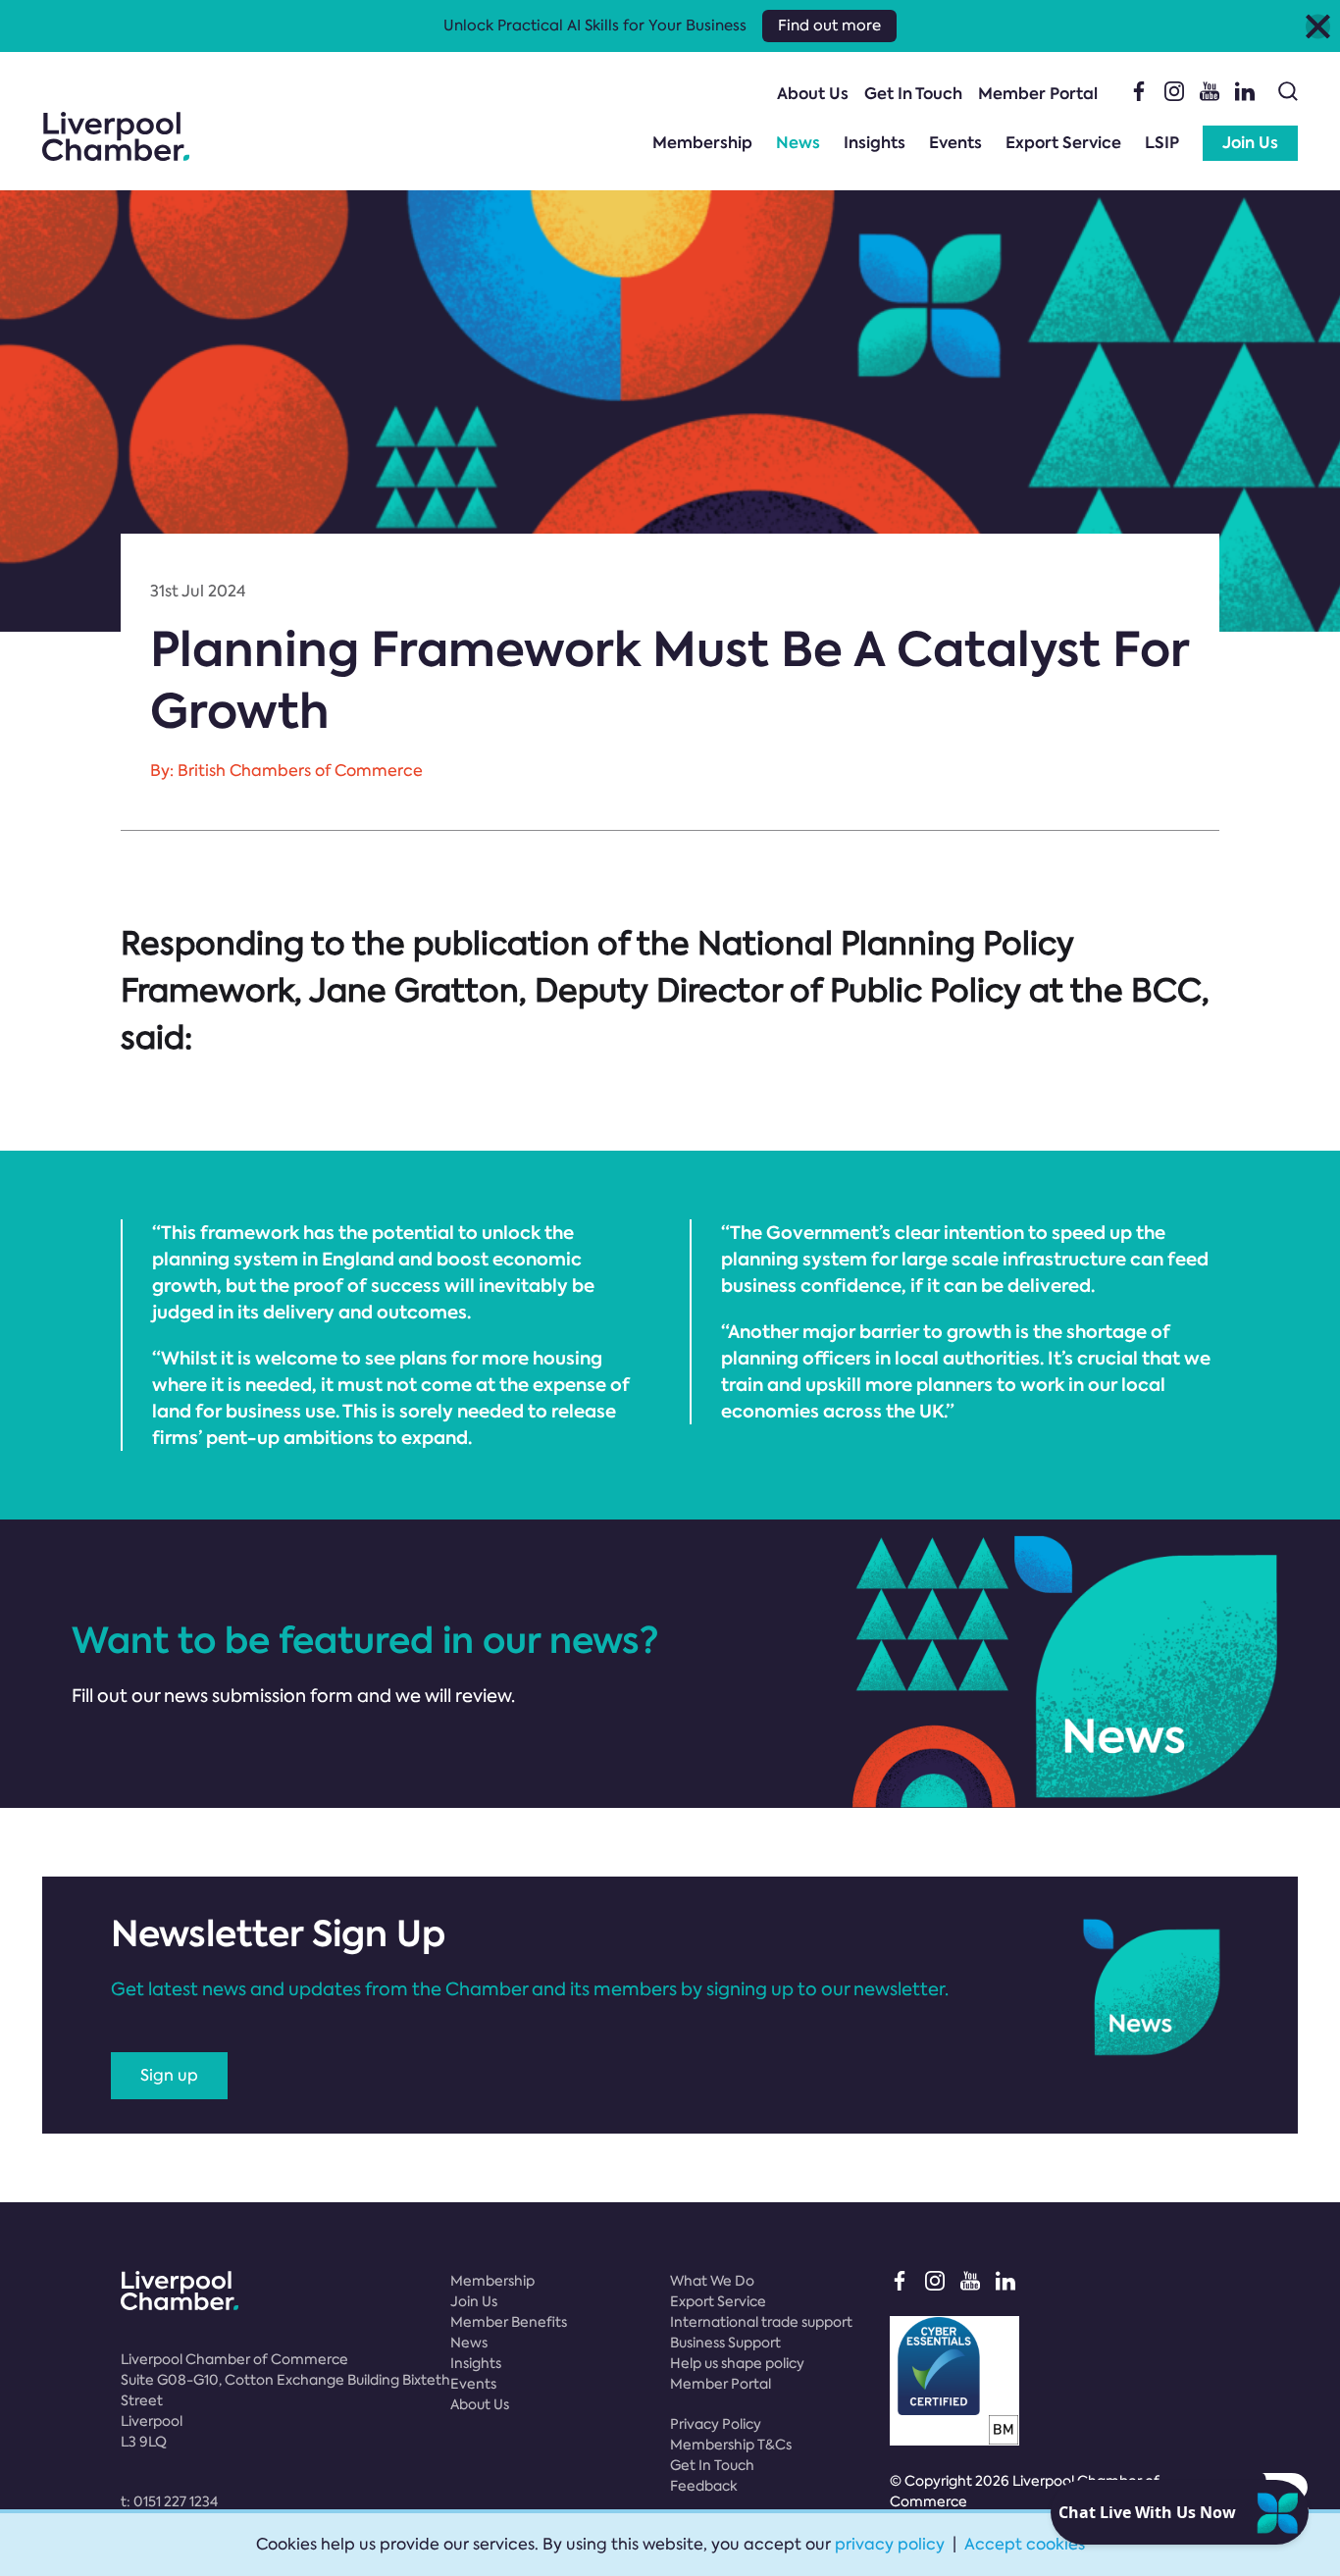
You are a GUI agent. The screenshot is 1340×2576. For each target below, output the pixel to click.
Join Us (1250, 143)
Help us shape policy (737, 2363)
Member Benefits (509, 2322)
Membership (702, 143)
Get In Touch (913, 94)
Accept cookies (1025, 2544)
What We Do (712, 2281)
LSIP (1162, 143)
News (798, 143)
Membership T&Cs (731, 2445)
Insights (875, 143)
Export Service (1063, 143)
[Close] (1318, 26)
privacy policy (890, 2544)
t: (169, 2501)
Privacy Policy (716, 2424)
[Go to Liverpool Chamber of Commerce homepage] (116, 136)
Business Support (725, 2343)
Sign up (169, 2075)
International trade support (761, 2322)
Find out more (829, 26)
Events (955, 143)
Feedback (704, 2486)
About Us (813, 94)
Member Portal (1038, 94)
